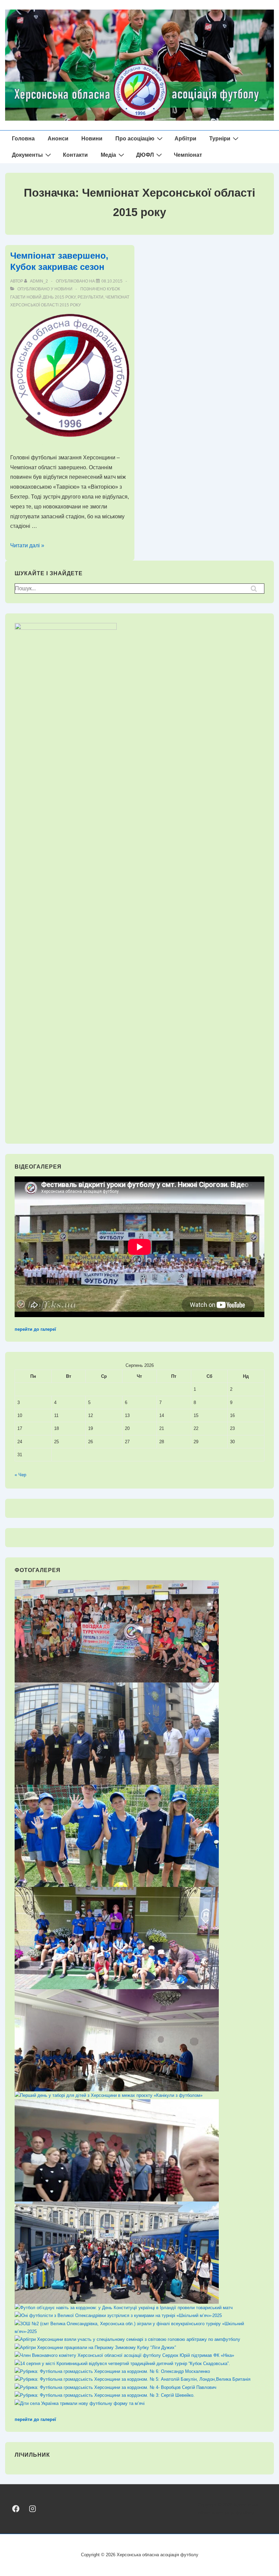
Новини (92, 139)
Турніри (220, 139)
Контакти (75, 155)
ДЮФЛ (145, 155)
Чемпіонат (188, 155)
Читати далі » (27, 545)
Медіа (108, 155)
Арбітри (185, 139)
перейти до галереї (35, 1329)
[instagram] (32, 2509)
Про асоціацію (135, 139)
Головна (23, 139)
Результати (91, 297)
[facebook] (16, 2509)
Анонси (58, 139)
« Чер (20, 1475)
